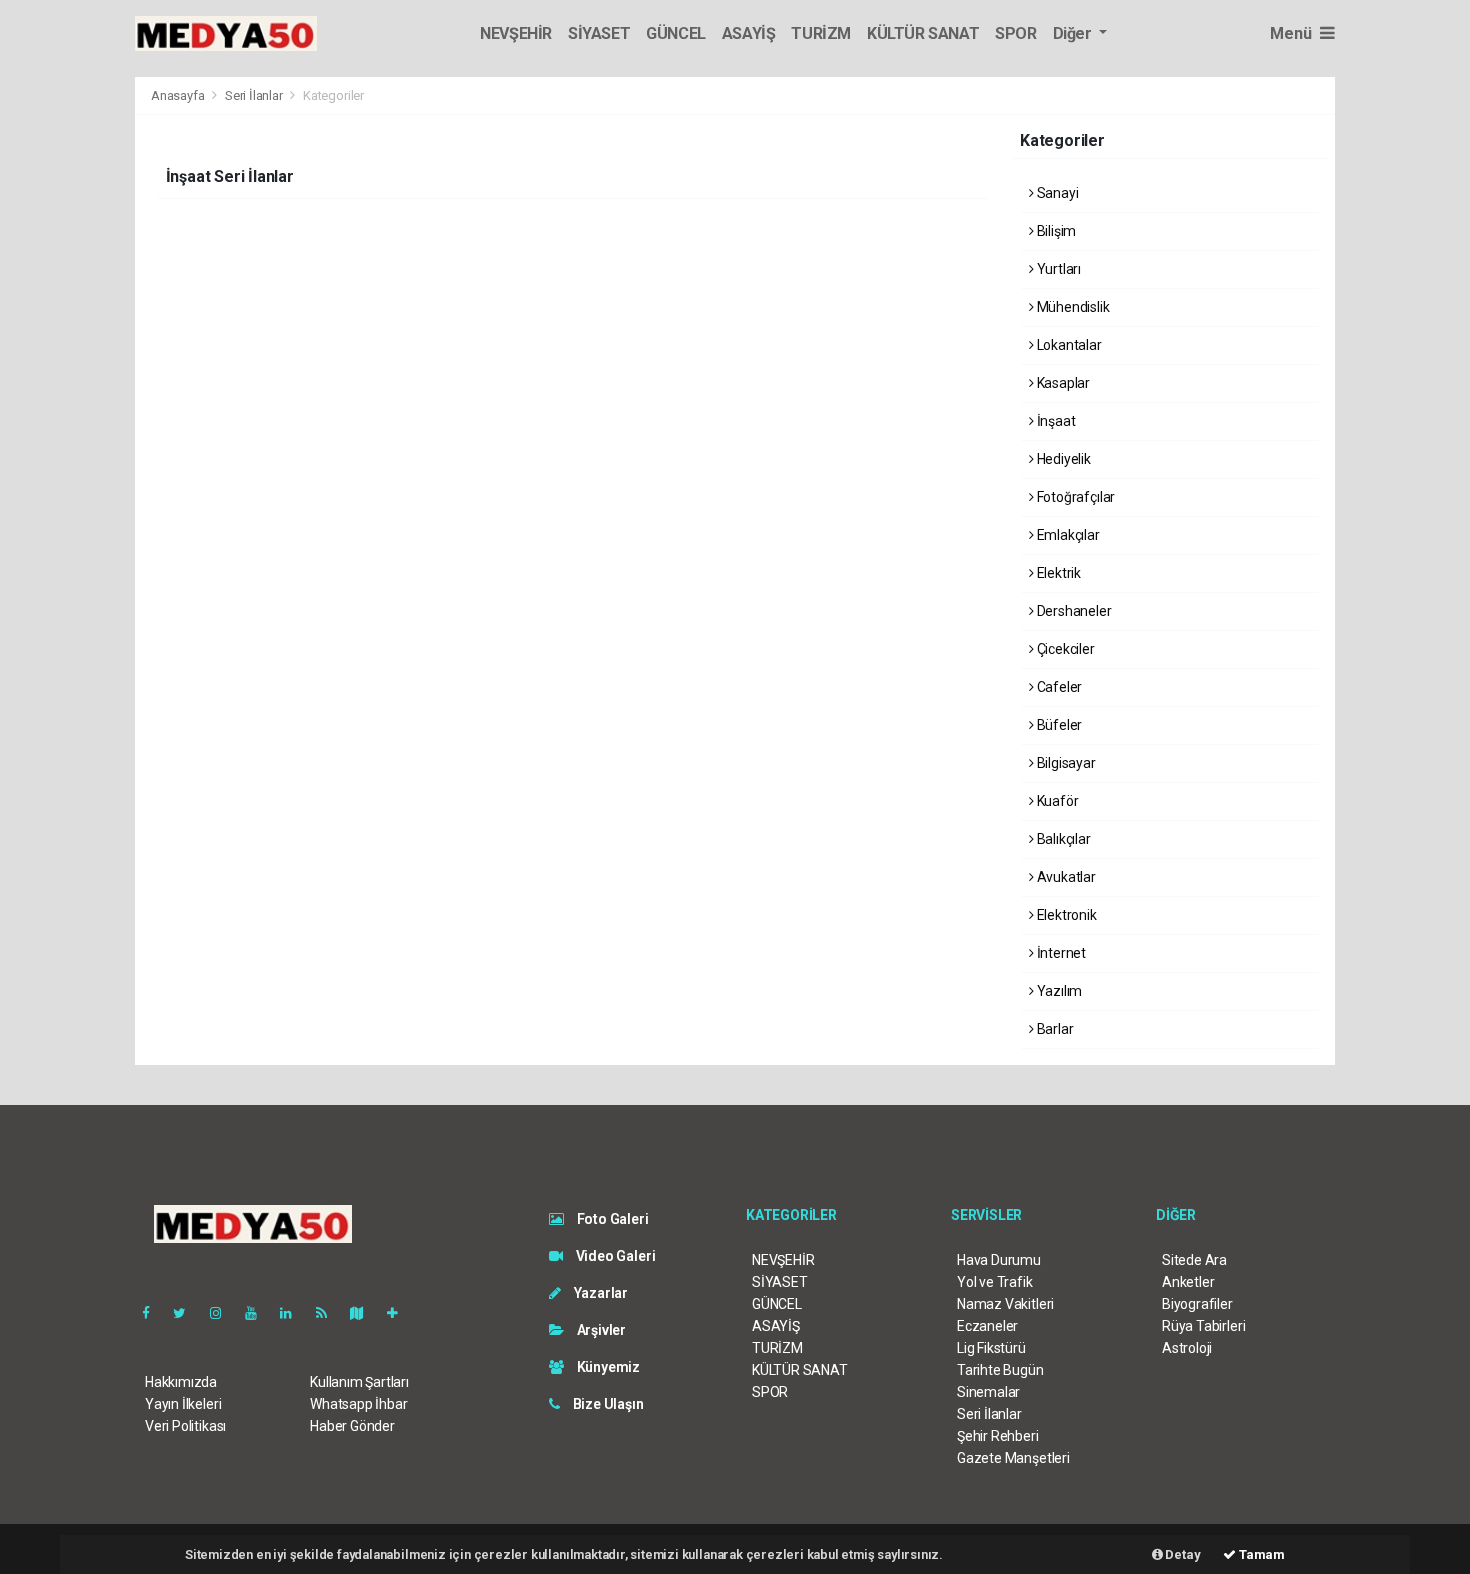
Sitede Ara (1194, 1260)
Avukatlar (1065, 877)
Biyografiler (1197, 1304)
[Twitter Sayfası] (187, 1313)
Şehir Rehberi (998, 1436)
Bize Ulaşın (607, 1404)
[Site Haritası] (365, 1313)
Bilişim (1055, 231)
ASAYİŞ (749, 33)
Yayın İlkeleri (183, 1404)
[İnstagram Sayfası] (224, 1313)
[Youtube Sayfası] (259, 1313)
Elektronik (1065, 915)
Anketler (1188, 1282)
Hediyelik (1062, 459)
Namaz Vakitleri (1005, 1304)
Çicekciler (1064, 649)
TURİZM (821, 33)
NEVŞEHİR (516, 33)
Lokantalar (1068, 345)
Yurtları (1057, 269)
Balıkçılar (1062, 839)
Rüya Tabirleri (1203, 1326)
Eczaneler (987, 1326)
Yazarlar (599, 1293)
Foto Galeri (611, 1219)
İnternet (1060, 953)
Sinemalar (988, 1392)
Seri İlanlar (254, 95)
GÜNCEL (676, 33)
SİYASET (599, 33)
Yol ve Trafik (995, 1282)
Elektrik (1057, 573)
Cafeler (1058, 687)
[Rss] (329, 1313)
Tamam (1260, 1554)
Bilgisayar (1065, 763)
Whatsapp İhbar (358, 1404)
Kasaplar (1062, 383)
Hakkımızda (181, 1382)
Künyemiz (607, 1367)
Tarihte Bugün (1000, 1370)
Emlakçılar (1067, 535)
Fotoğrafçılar (1074, 497)
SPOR (1015, 33)
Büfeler (1058, 725)
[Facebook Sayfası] (154, 1313)
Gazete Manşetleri (1013, 1458)
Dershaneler (1073, 611)
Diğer (1074, 33)
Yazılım (1058, 991)
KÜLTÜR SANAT (923, 33)
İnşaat (1054, 421)
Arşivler (600, 1330)
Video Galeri (614, 1256)
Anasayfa (179, 95)
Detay (1182, 1554)
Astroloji (1187, 1348)
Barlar (1053, 1029)
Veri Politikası (185, 1426)
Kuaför (1056, 801)
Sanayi (1056, 193)
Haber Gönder (352, 1426)
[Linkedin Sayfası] (294, 1313)
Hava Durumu (999, 1260)
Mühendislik (1072, 307)
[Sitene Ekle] (400, 1313)
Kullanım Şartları (359, 1382)
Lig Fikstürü (991, 1348)
